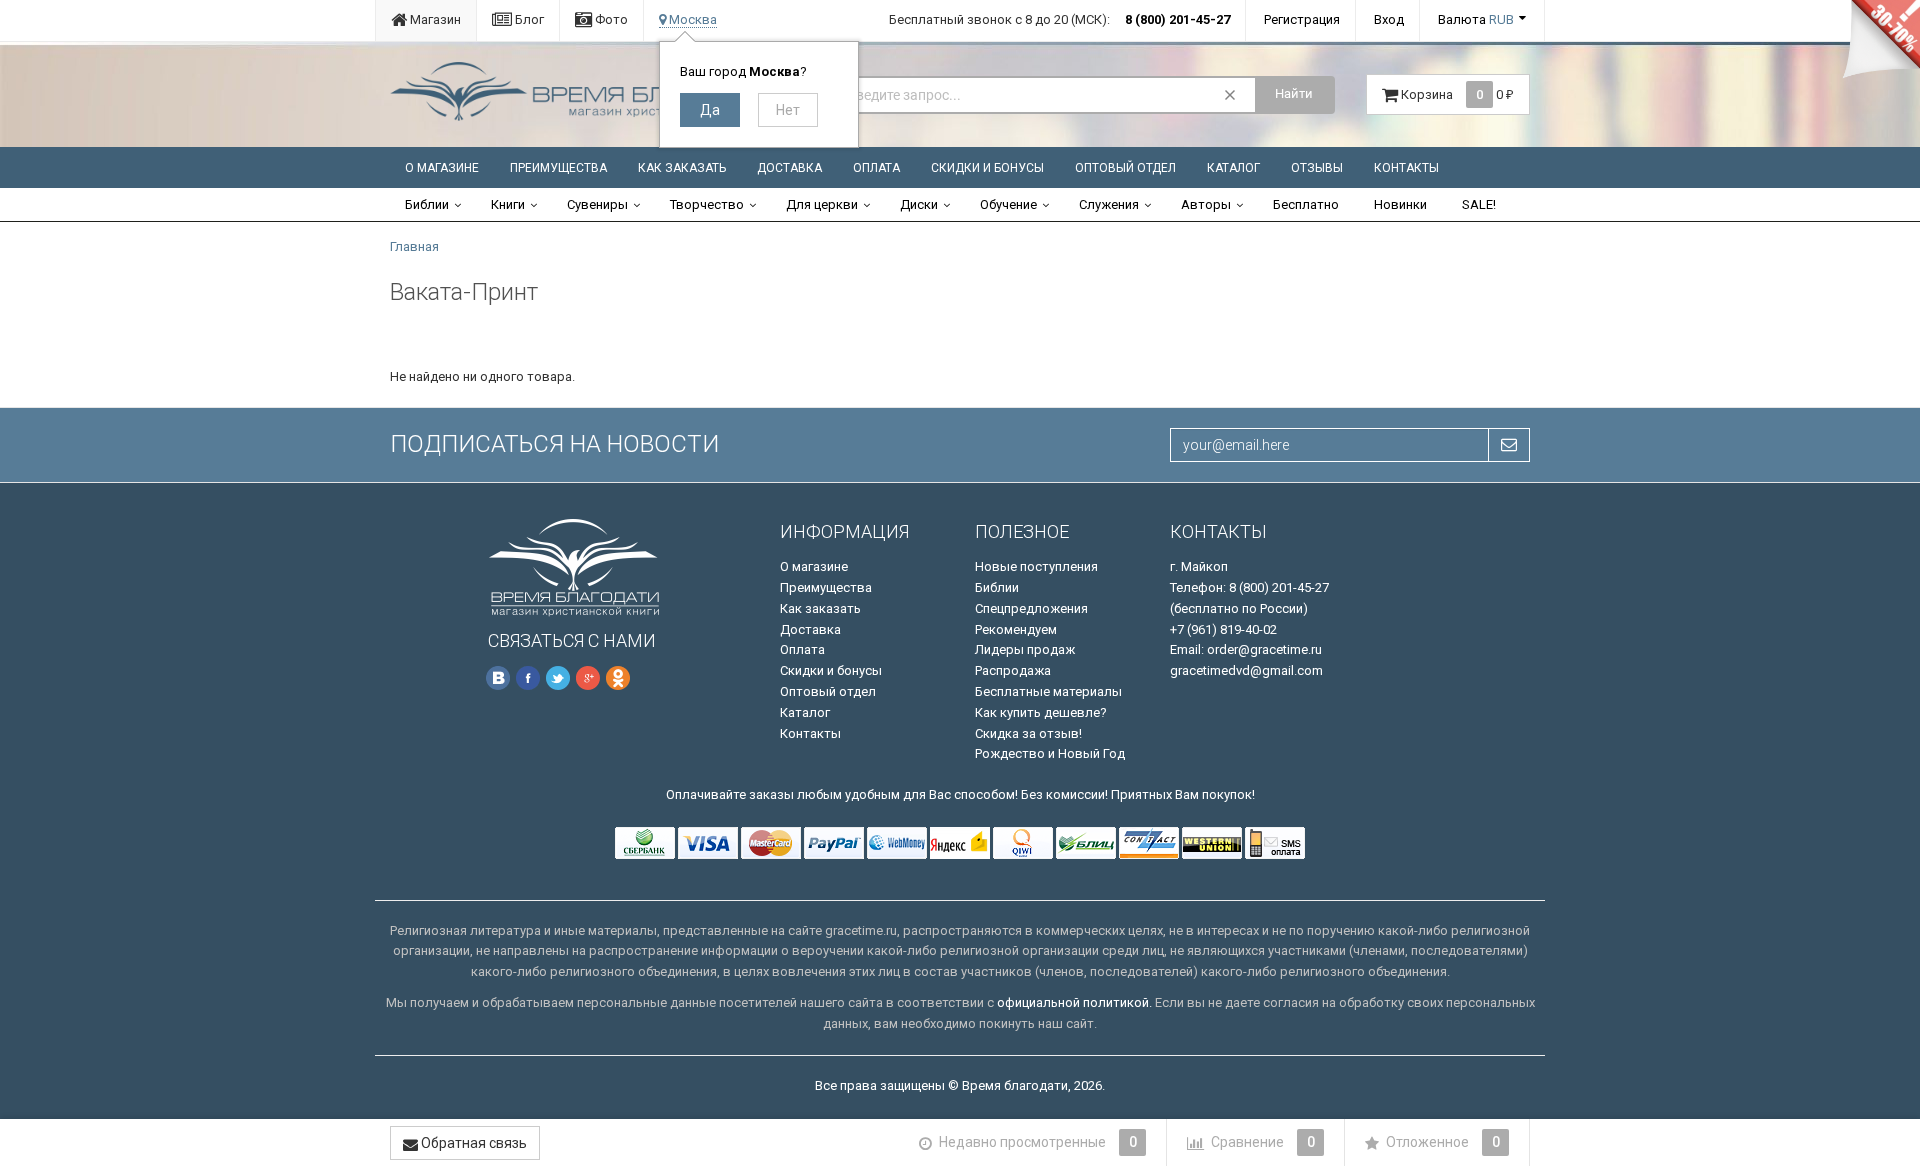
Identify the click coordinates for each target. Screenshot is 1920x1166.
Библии (427, 204)
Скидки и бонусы (987, 168)
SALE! (1479, 204)
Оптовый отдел (1125, 168)
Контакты (1406, 168)
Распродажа (1013, 670)
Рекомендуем (1016, 629)
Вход (1389, 19)
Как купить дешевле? (1041, 712)
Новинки (1400, 204)
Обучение (1008, 204)
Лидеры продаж (1025, 649)
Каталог (1233, 168)
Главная (414, 246)
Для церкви (822, 204)
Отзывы (1317, 168)
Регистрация (1302, 19)
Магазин (434, 19)
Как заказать (682, 168)
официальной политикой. (1074, 1002)
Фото (610, 19)
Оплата (876, 168)
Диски (919, 204)
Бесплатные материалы (1048, 691)
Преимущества (558, 168)
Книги (508, 204)
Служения (1109, 204)
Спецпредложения (1031, 608)
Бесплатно (1306, 204)
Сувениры (597, 204)
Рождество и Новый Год (1050, 753)
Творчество (707, 204)
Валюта (1476, 19)
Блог (528, 19)
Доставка (789, 168)
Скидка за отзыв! (1028, 733)
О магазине (442, 168)
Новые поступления (1036, 566)
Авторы (1206, 204)
